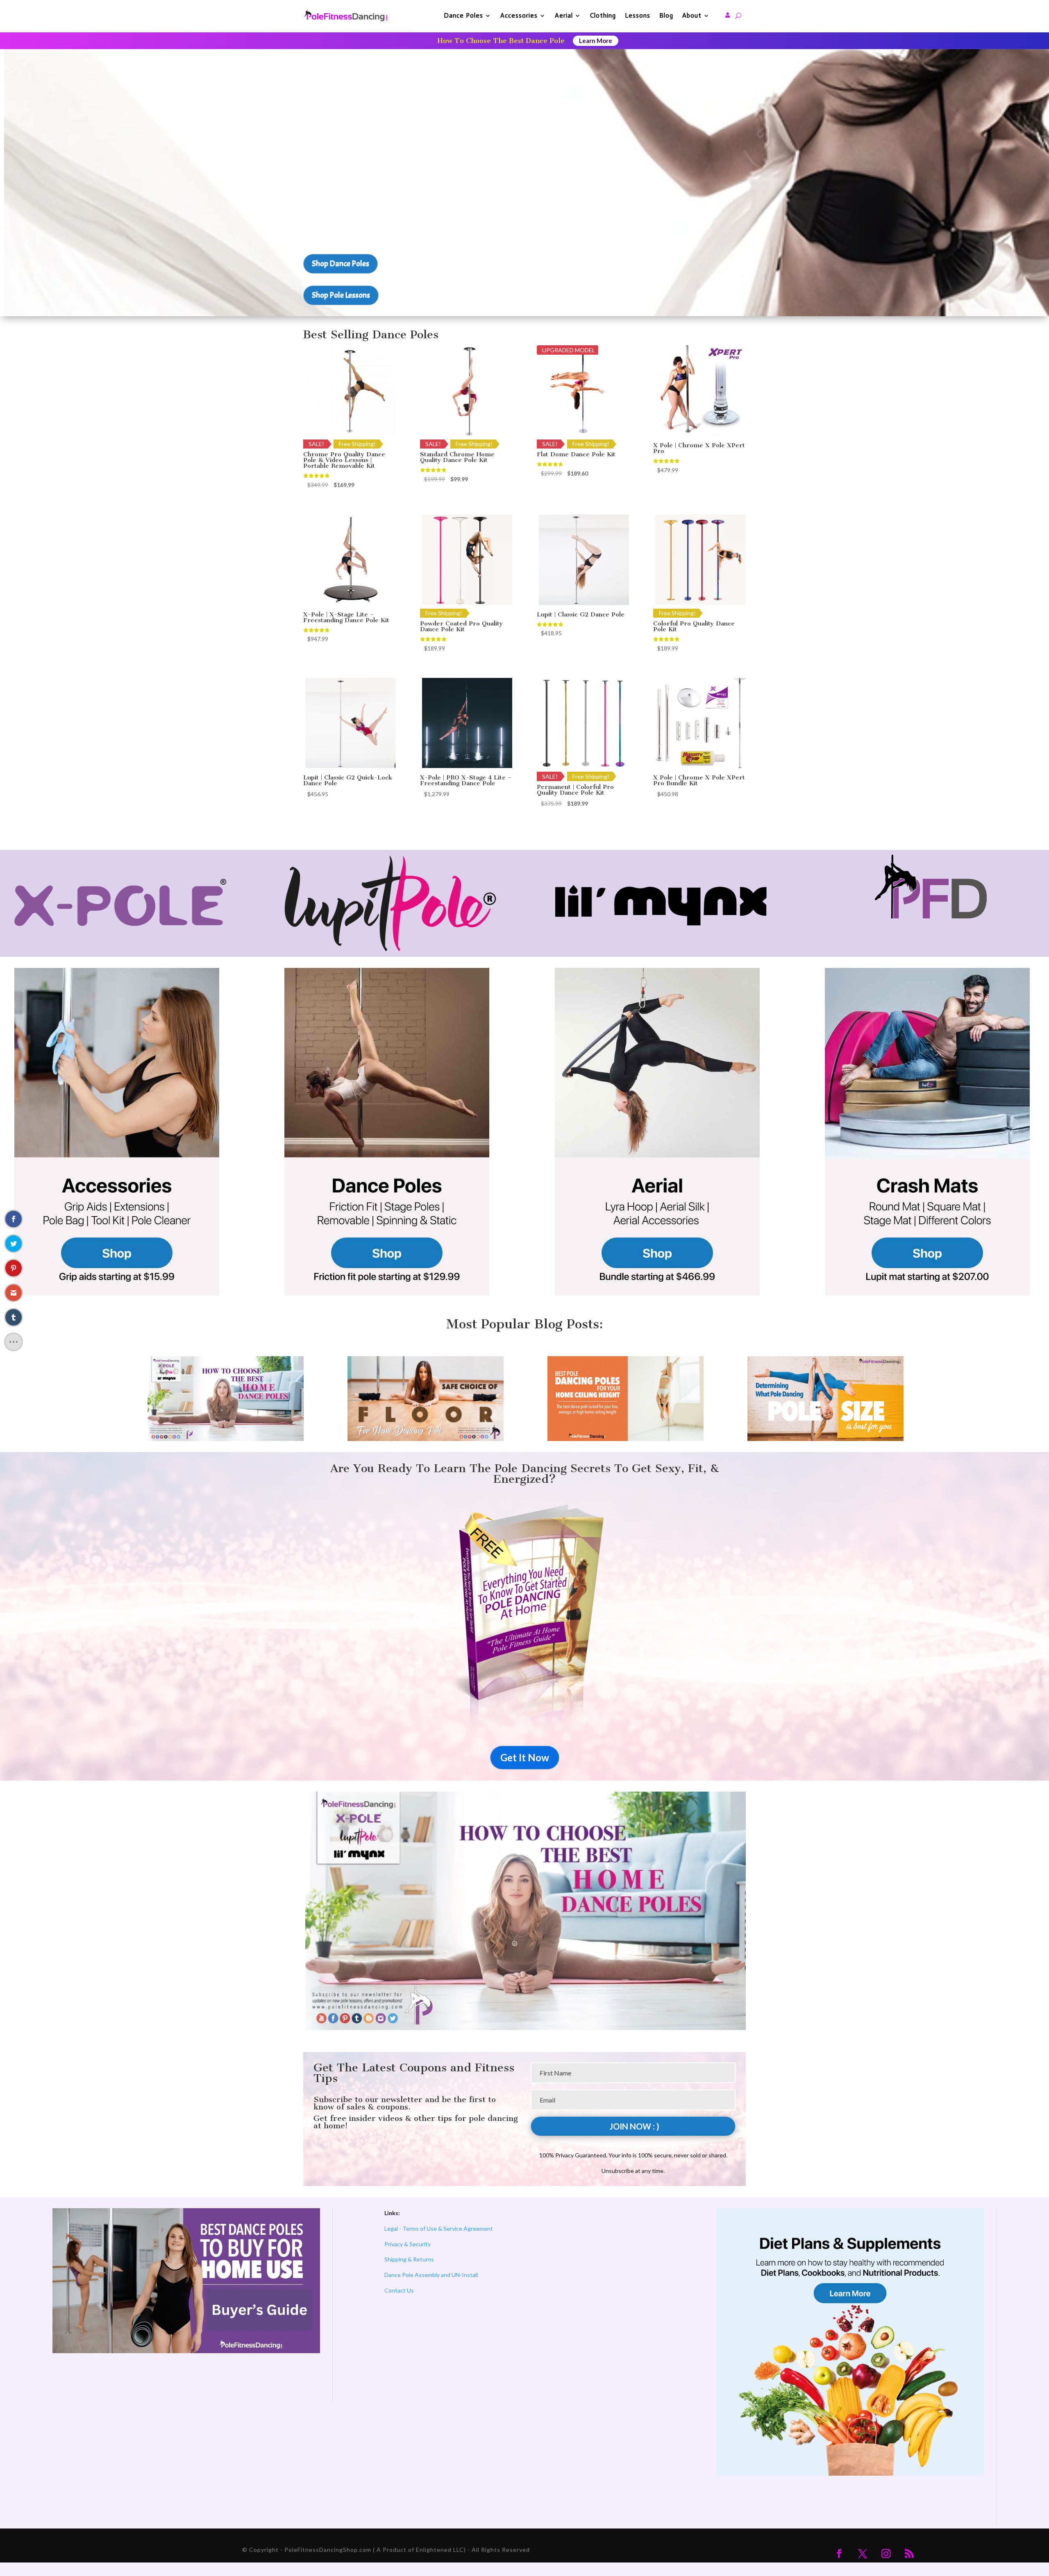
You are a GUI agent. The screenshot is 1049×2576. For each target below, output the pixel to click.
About (692, 15)
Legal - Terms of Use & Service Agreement (439, 2228)
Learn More (596, 41)
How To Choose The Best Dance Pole (501, 41)
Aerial (564, 15)
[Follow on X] (863, 2553)
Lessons (638, 15)
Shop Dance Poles (341, 264)
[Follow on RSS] (909, 2553)
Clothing (603, 15)
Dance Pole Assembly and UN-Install (431, 2275)
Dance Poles (463, 15)
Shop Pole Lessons (341, 295)
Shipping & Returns (409, 2259)
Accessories (519, 15)
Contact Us (399, 2290)
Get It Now (525, 1757)
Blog (666, 15)
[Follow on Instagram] (886, 2553)
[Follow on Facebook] (839, 2553)
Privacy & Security (408, 2244)
